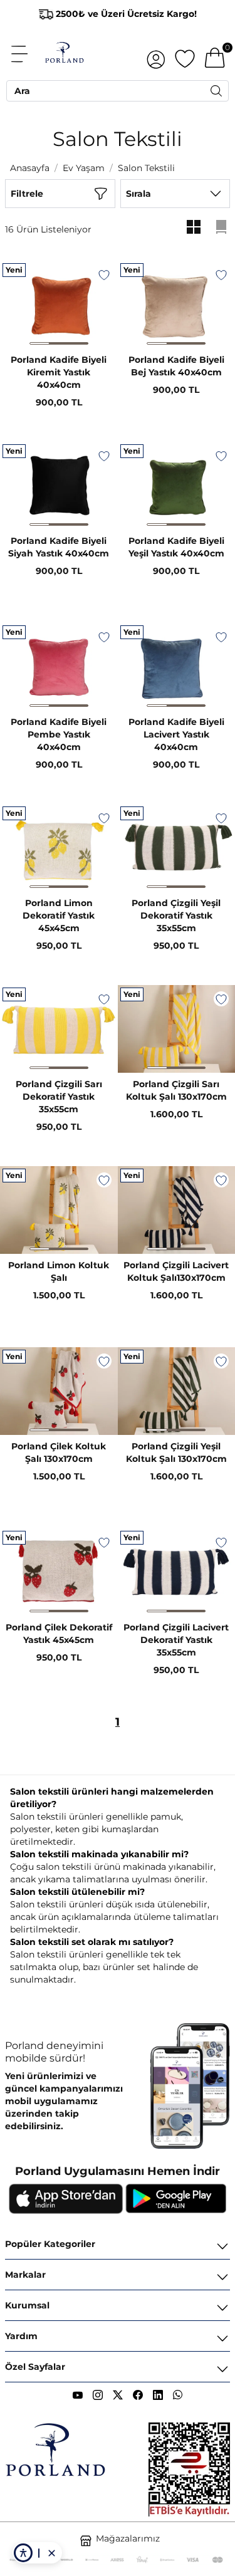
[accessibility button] (23, 2553)
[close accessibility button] (51, 2553)
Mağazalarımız (128, 2538)
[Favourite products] (185, 54)
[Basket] (215, 54)
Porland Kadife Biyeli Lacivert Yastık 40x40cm (176, 734)
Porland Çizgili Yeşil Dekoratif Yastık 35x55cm (176, 915)
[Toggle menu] (26, 54)
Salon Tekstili (146, 168)
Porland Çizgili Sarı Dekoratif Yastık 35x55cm (59, 1097)
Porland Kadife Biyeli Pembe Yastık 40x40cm (59, 734)
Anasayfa (30, 168)
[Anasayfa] (64, 54)
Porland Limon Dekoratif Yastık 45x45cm (59, 915)
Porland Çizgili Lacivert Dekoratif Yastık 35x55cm (176, 1640)
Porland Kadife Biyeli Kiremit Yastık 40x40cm (59, 372)
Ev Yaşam (84, 168)
